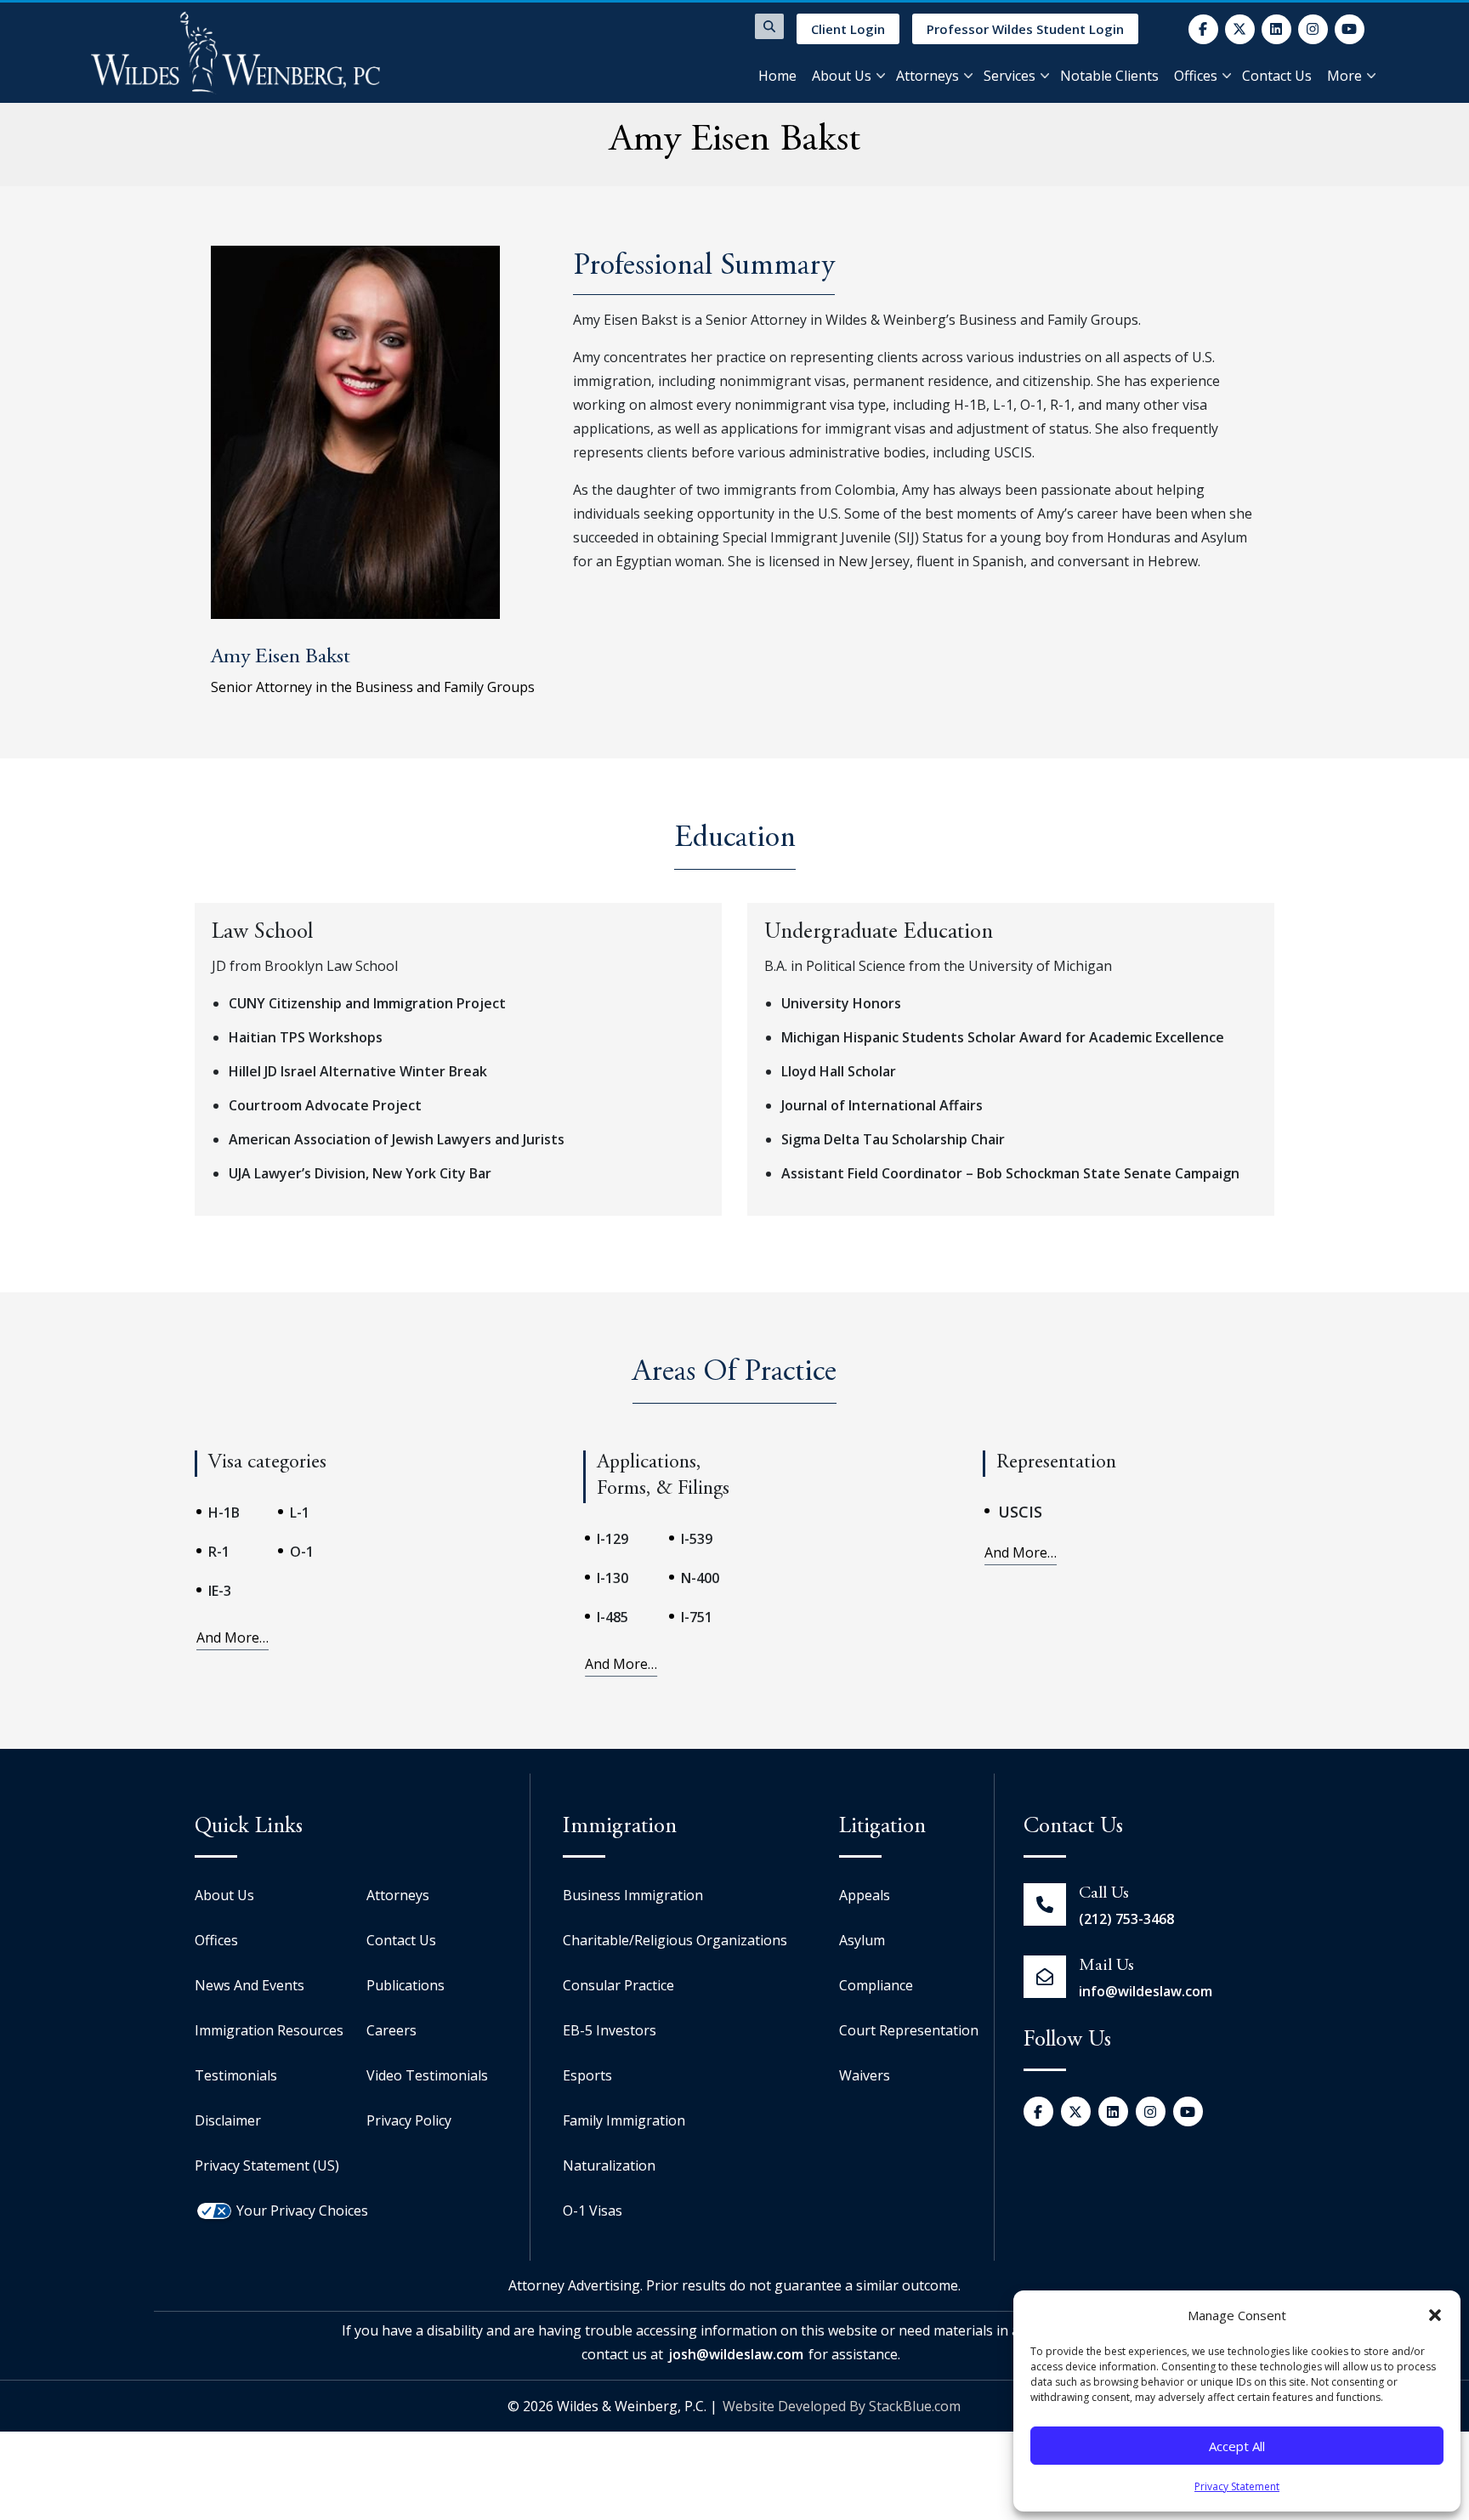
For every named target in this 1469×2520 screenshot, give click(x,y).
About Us (842, 76)
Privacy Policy (409, 2120)
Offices (1196, 76)
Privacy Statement (1237, 2486)
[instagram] (1313, 29)
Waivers (865, 2075)
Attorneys (927, 76)
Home (777, 76)
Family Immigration (624, 2120)
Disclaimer (228, 2120)
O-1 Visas (593, 2211)
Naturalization (609, 2165)
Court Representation (909, 2030)
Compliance (876, 1985)
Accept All (1237, 2446)
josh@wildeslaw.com (736, 2354)
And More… (233, 1637)
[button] (1435, 2315)
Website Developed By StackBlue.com (842, 2406)
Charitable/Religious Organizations (675, 1940)
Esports (587, 2075)
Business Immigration (633, 1895)
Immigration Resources (269, 2030)
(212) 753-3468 (1126, 1919)
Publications (406, 1985)
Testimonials (236, 2075)
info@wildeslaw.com (1146, 1991)
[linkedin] (1276, 29)
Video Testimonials (427, 2075)
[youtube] (1350, 29)
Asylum (862, 1940)
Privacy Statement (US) (267, 2165)
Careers (391, 2030)
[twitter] (1240, 29)
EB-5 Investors (610, 2030)
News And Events (250, 1985)
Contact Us (1277, 76)
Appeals (865, 1895)
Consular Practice (618, 1985)
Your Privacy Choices (302, 2211)
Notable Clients (1109, 76)
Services (1010, 76)
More (1344, 76)
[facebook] (1203, 29)
